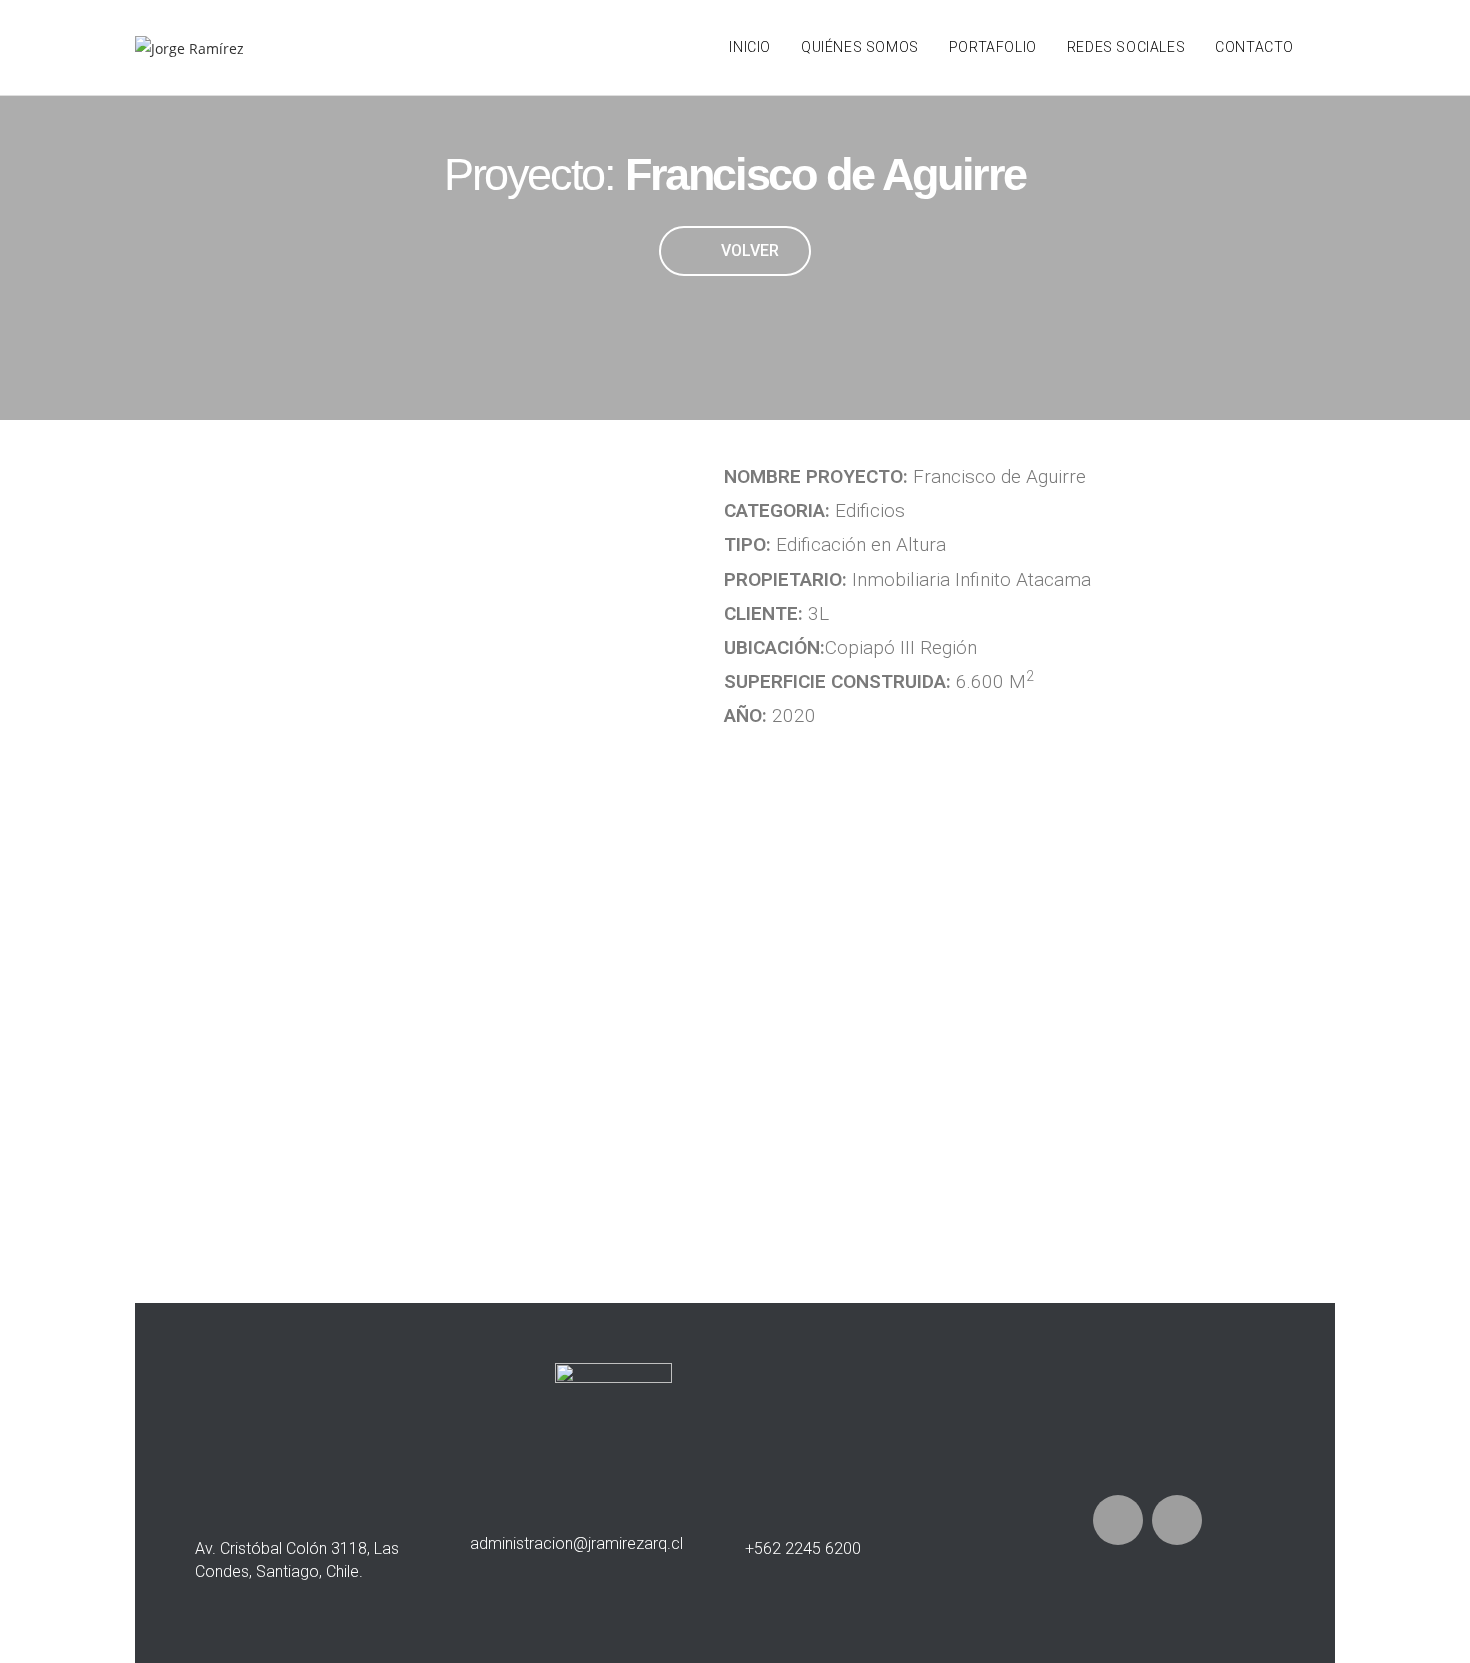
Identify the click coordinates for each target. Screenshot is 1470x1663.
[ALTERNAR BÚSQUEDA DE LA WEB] (1329, 47)
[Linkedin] (1177, 1520)
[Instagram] (1118, 1520)
